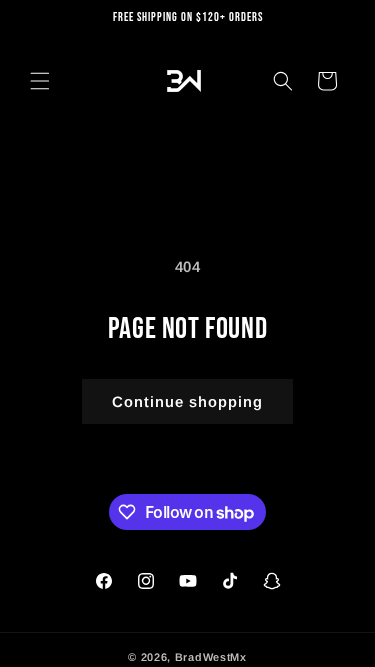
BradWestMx (211, 657)
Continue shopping (187, 401)
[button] (40, 81)
